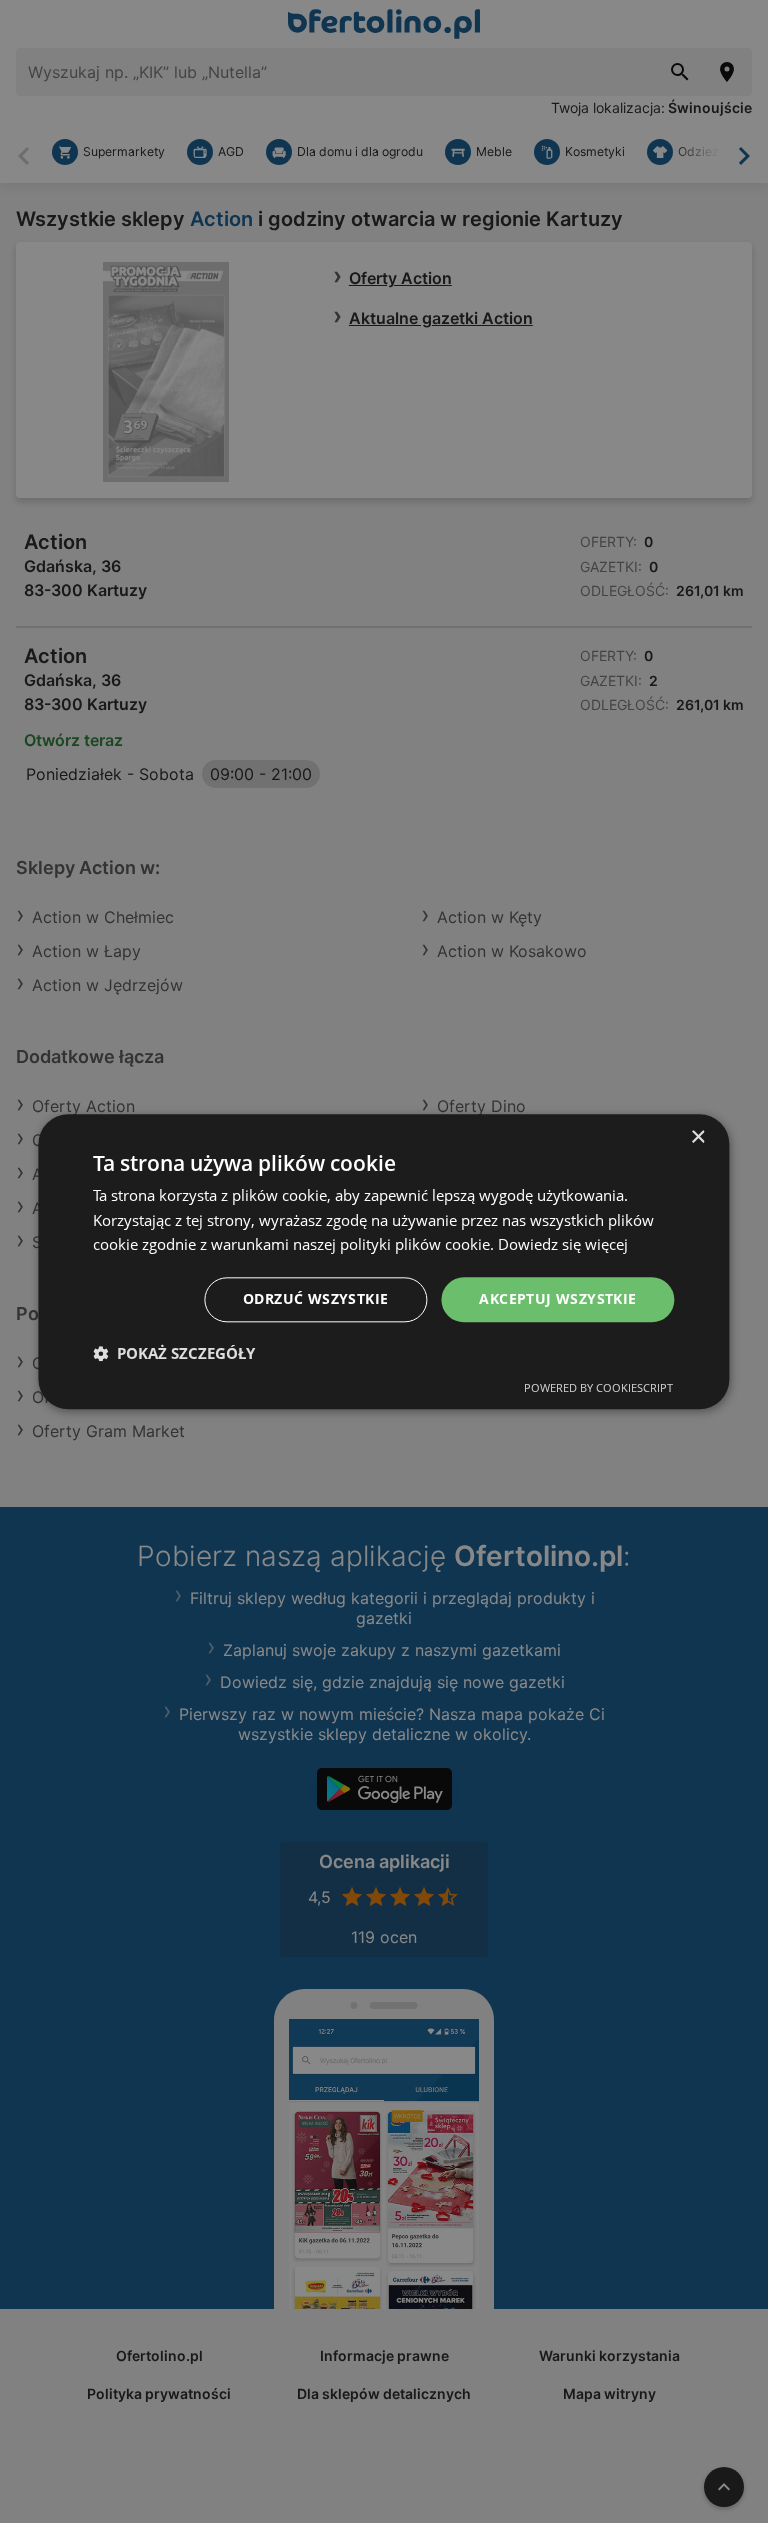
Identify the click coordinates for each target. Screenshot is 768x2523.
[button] (174, 1353)
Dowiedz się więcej (563, 1245)
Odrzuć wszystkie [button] (315, 1298)
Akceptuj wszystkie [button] (557, 1298)
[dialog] (383, 1261)
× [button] (697, 1137)
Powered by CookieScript (598, 1387)
